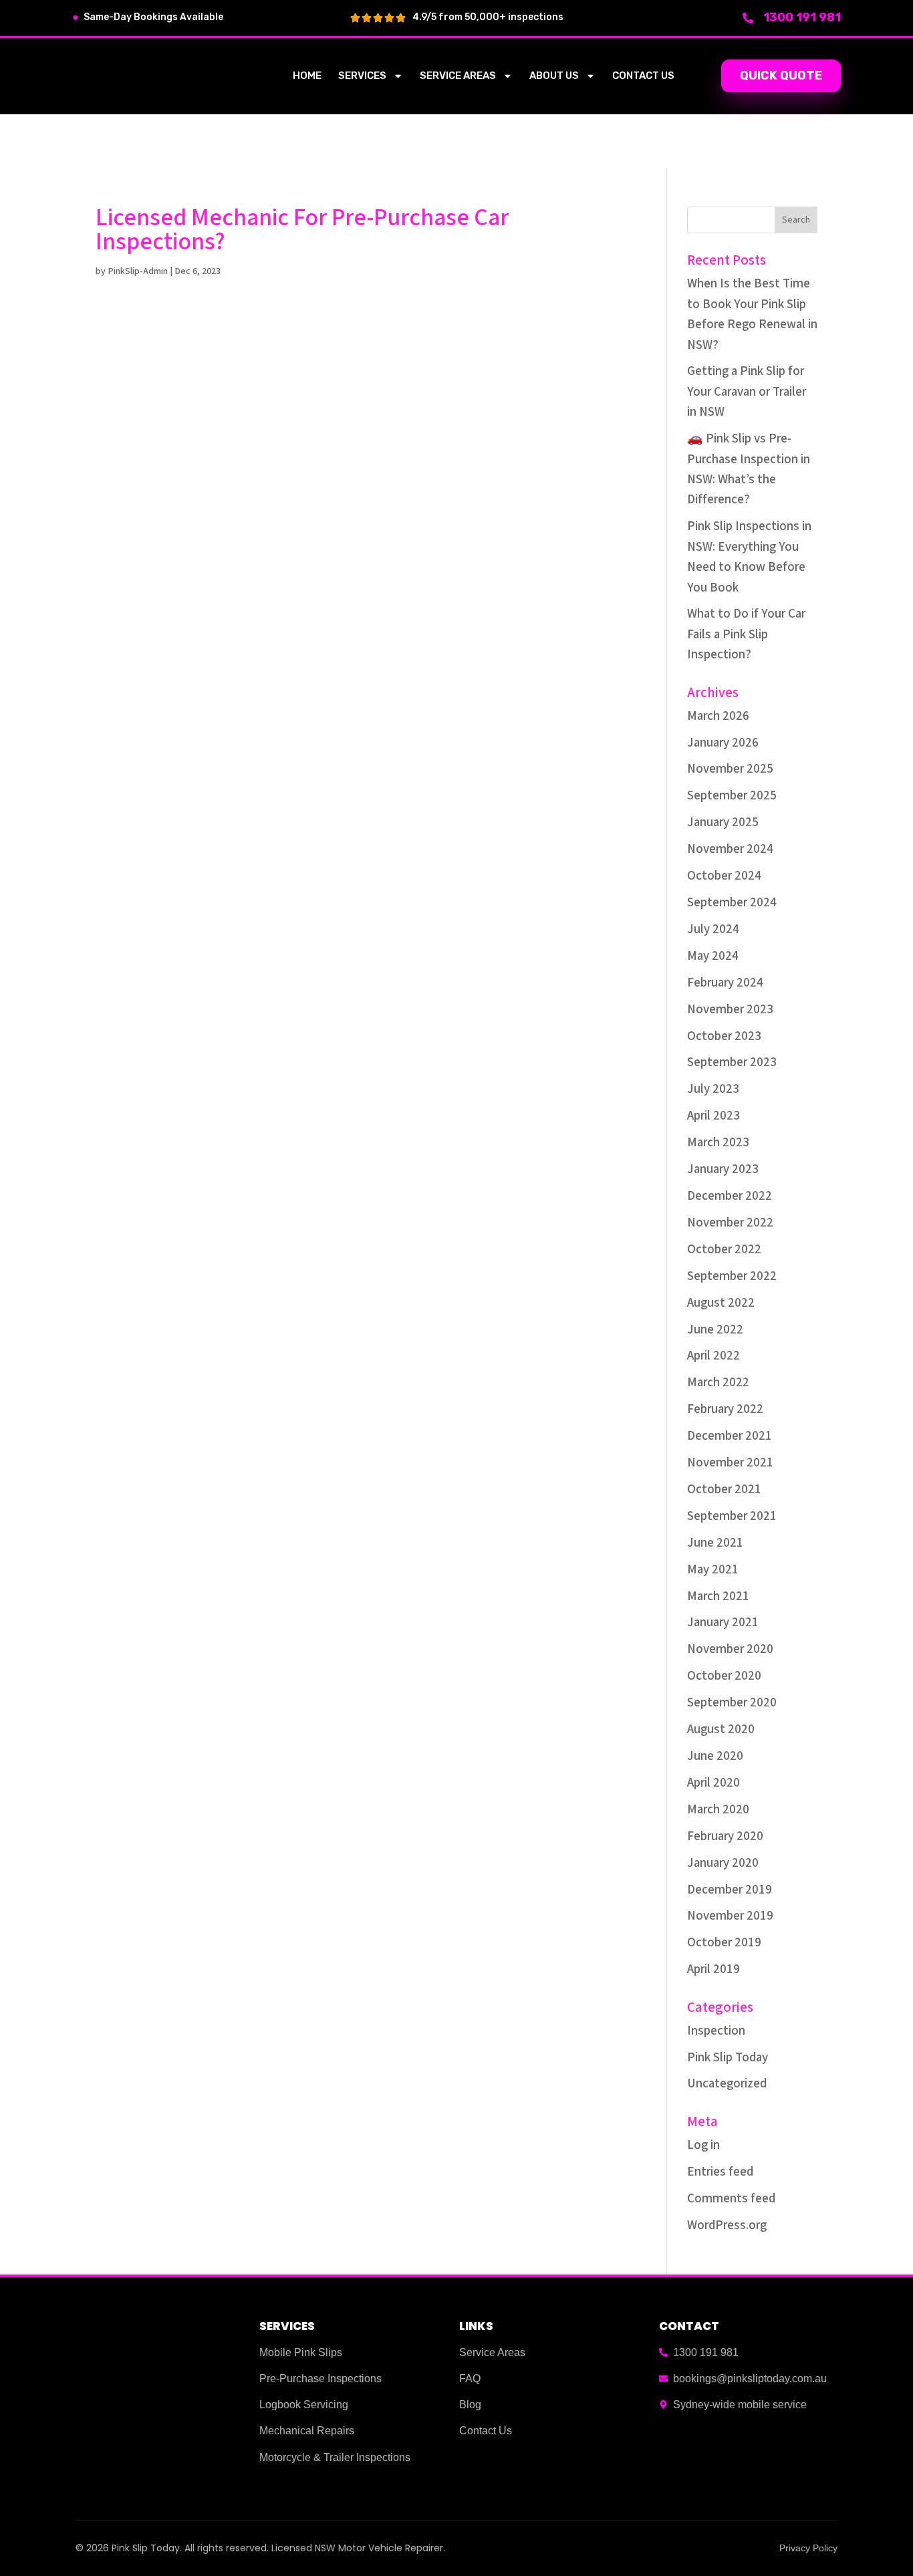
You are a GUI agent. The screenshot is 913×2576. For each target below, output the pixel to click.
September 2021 (732, 1516)
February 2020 (725, 1836)
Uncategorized (727, 2084)
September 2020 (732, 1703)
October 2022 (724, 1250)
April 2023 (713, 1116)
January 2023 (723, 1169)
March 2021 (718, 1596)
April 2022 (713, 1356)
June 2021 (715, 1543)
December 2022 (730, 1196)
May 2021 (713, 1570)
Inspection (716, 2031)
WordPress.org (727, 2225)
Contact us (643, 76)
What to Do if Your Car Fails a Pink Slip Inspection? (746, 634)
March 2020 (718, 1810)
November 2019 (730, 1916)
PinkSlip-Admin (138, 271)
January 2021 (723, 1623)
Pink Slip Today (728, 2058)
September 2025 (732, 796)
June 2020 (715, 1756)
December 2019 (730, 1890)
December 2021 (730, 1436)
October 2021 (724, 1490)
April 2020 (713, 1783)
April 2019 (713, 1969)
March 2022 (718, 1383)
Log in (703, 2145)
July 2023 (713, 1089)
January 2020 (723, 1863)
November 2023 (730, 1010)
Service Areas (458, 76)
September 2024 (732, 903)
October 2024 (724, 876)
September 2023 (732, 1062)
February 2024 (725, 983)
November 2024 (730, 849)
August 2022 (721, 1303)
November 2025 (730, 769)
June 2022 (715, 1330)
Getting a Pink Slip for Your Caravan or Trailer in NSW (747, 392)
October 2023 (724, 1036)
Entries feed (720, 2172)
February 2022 (725, 1409)
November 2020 (730, 1649)
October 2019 (724, 1943)
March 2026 (718, 716)
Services (362, 76)
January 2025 (723, 822)
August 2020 (721, 1729)
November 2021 (730, 1463)
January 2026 (723, 743)
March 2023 (718, 1143)
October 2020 (724, 1676)
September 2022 (732, 1276)
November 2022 (730, 1223)
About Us (554, 76)
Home (307, 76)
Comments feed (731, 2199)
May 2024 (713, 956)
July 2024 (713, 929)
